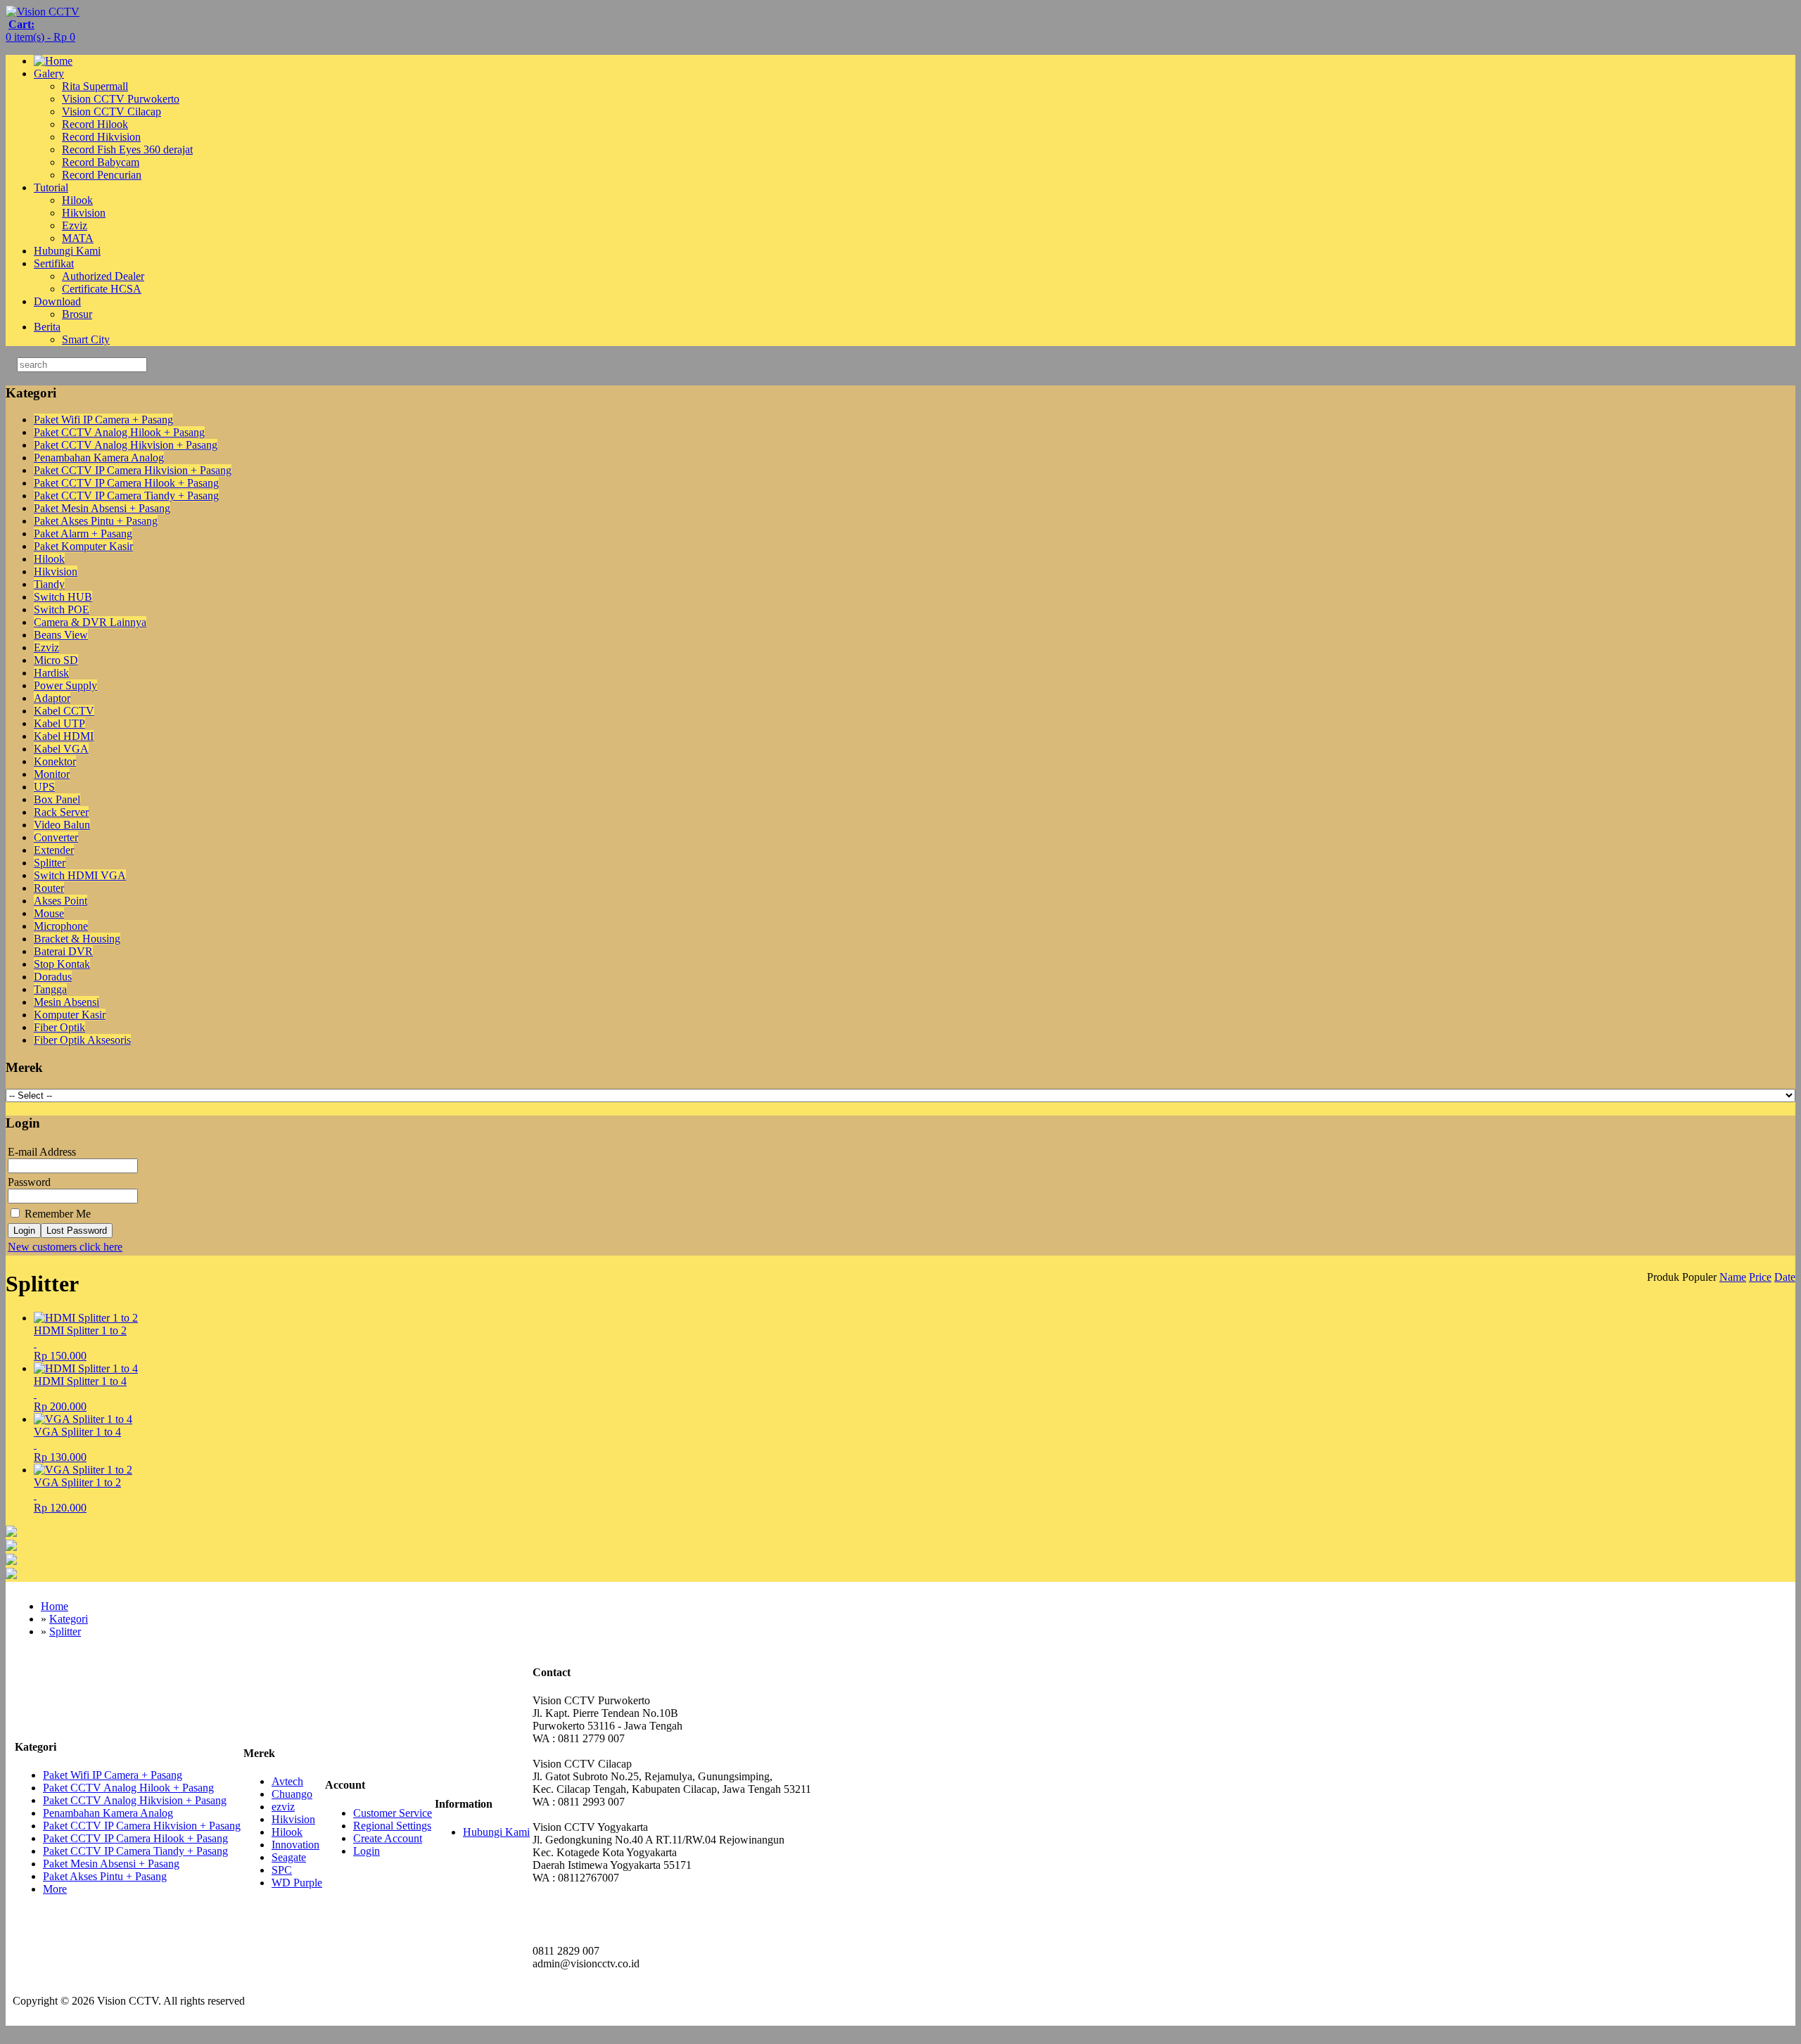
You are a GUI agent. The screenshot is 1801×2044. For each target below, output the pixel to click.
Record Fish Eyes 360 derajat (127, 149)
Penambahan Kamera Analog (99, 458)
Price (1760, 1277)
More (55, 1889)
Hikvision (84, 213)
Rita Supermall (95, 86)
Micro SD (56, 660)
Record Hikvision (101, 137)
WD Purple (297, 1883)
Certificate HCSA (102, 289)
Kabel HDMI (64, 736)
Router (49, 888)
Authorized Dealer (103, 276)
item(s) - (40, 31)
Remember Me (56, 1214)
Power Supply (65, 685)
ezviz (283, 1807)
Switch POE (62, 609)
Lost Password (77, 1231)
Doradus (53, 977)
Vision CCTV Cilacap (112, 111)
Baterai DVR (63, 951)
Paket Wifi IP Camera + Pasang (103, 420)
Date (1785, 1277)
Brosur (77, 314)
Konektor (55, 761)
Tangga (50, 989)
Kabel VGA (61, 749)
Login (24, 1231)
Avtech (287, 1781)
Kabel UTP (59, 723)
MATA (78, 238)
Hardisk (51, 673)
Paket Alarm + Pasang (83, 534)
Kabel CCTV (64, 711)
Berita (47, 327)
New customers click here (65, 1247)
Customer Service (393, 1813)
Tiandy (49, 584)
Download (57, 301)
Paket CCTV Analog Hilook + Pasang (119, 432)
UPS (44, 787)
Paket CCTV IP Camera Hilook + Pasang (126, 483)
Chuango (292, 1794)
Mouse (49, 913)
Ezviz (75, 225)
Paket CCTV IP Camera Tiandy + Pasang (126, 496)
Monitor (52, 774)
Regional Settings (392, 1826)
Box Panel (57, 799)
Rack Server (61, 812)
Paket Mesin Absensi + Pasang (102, 508)
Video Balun (62, 825)
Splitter (50, 863)
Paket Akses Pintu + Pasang (96, 521)
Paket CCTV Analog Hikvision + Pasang (126, 445)
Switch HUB (63, 597)
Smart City (86, 339)
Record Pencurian (102, 175)
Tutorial (51, 187)
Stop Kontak (62, 964)
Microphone (61, 926)
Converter (56, 837)
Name (1733, 1277)
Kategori (69, 1619)
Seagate (289, 1857)
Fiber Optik (59, 1027)
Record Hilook (95, 124)
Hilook (77, 200)
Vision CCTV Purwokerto (121, 99)
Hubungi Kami (67, 251)
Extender (54, 850)
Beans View (61, 635)
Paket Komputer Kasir (83, 546)
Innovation (295, 1845)
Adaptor (52, 698)
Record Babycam (101, 162)
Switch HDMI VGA (80, 875)
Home (55, 1606)
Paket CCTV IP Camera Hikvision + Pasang (133, 470)
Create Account (388, 1838)
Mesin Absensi (66, 1002)
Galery (49, 74)
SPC (282, 1870)
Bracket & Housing (77, 939)
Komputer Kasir (70, 1015)
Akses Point (61, 901)
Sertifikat (54, 263)
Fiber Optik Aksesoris (82, 1040)
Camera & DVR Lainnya (90, 622)
